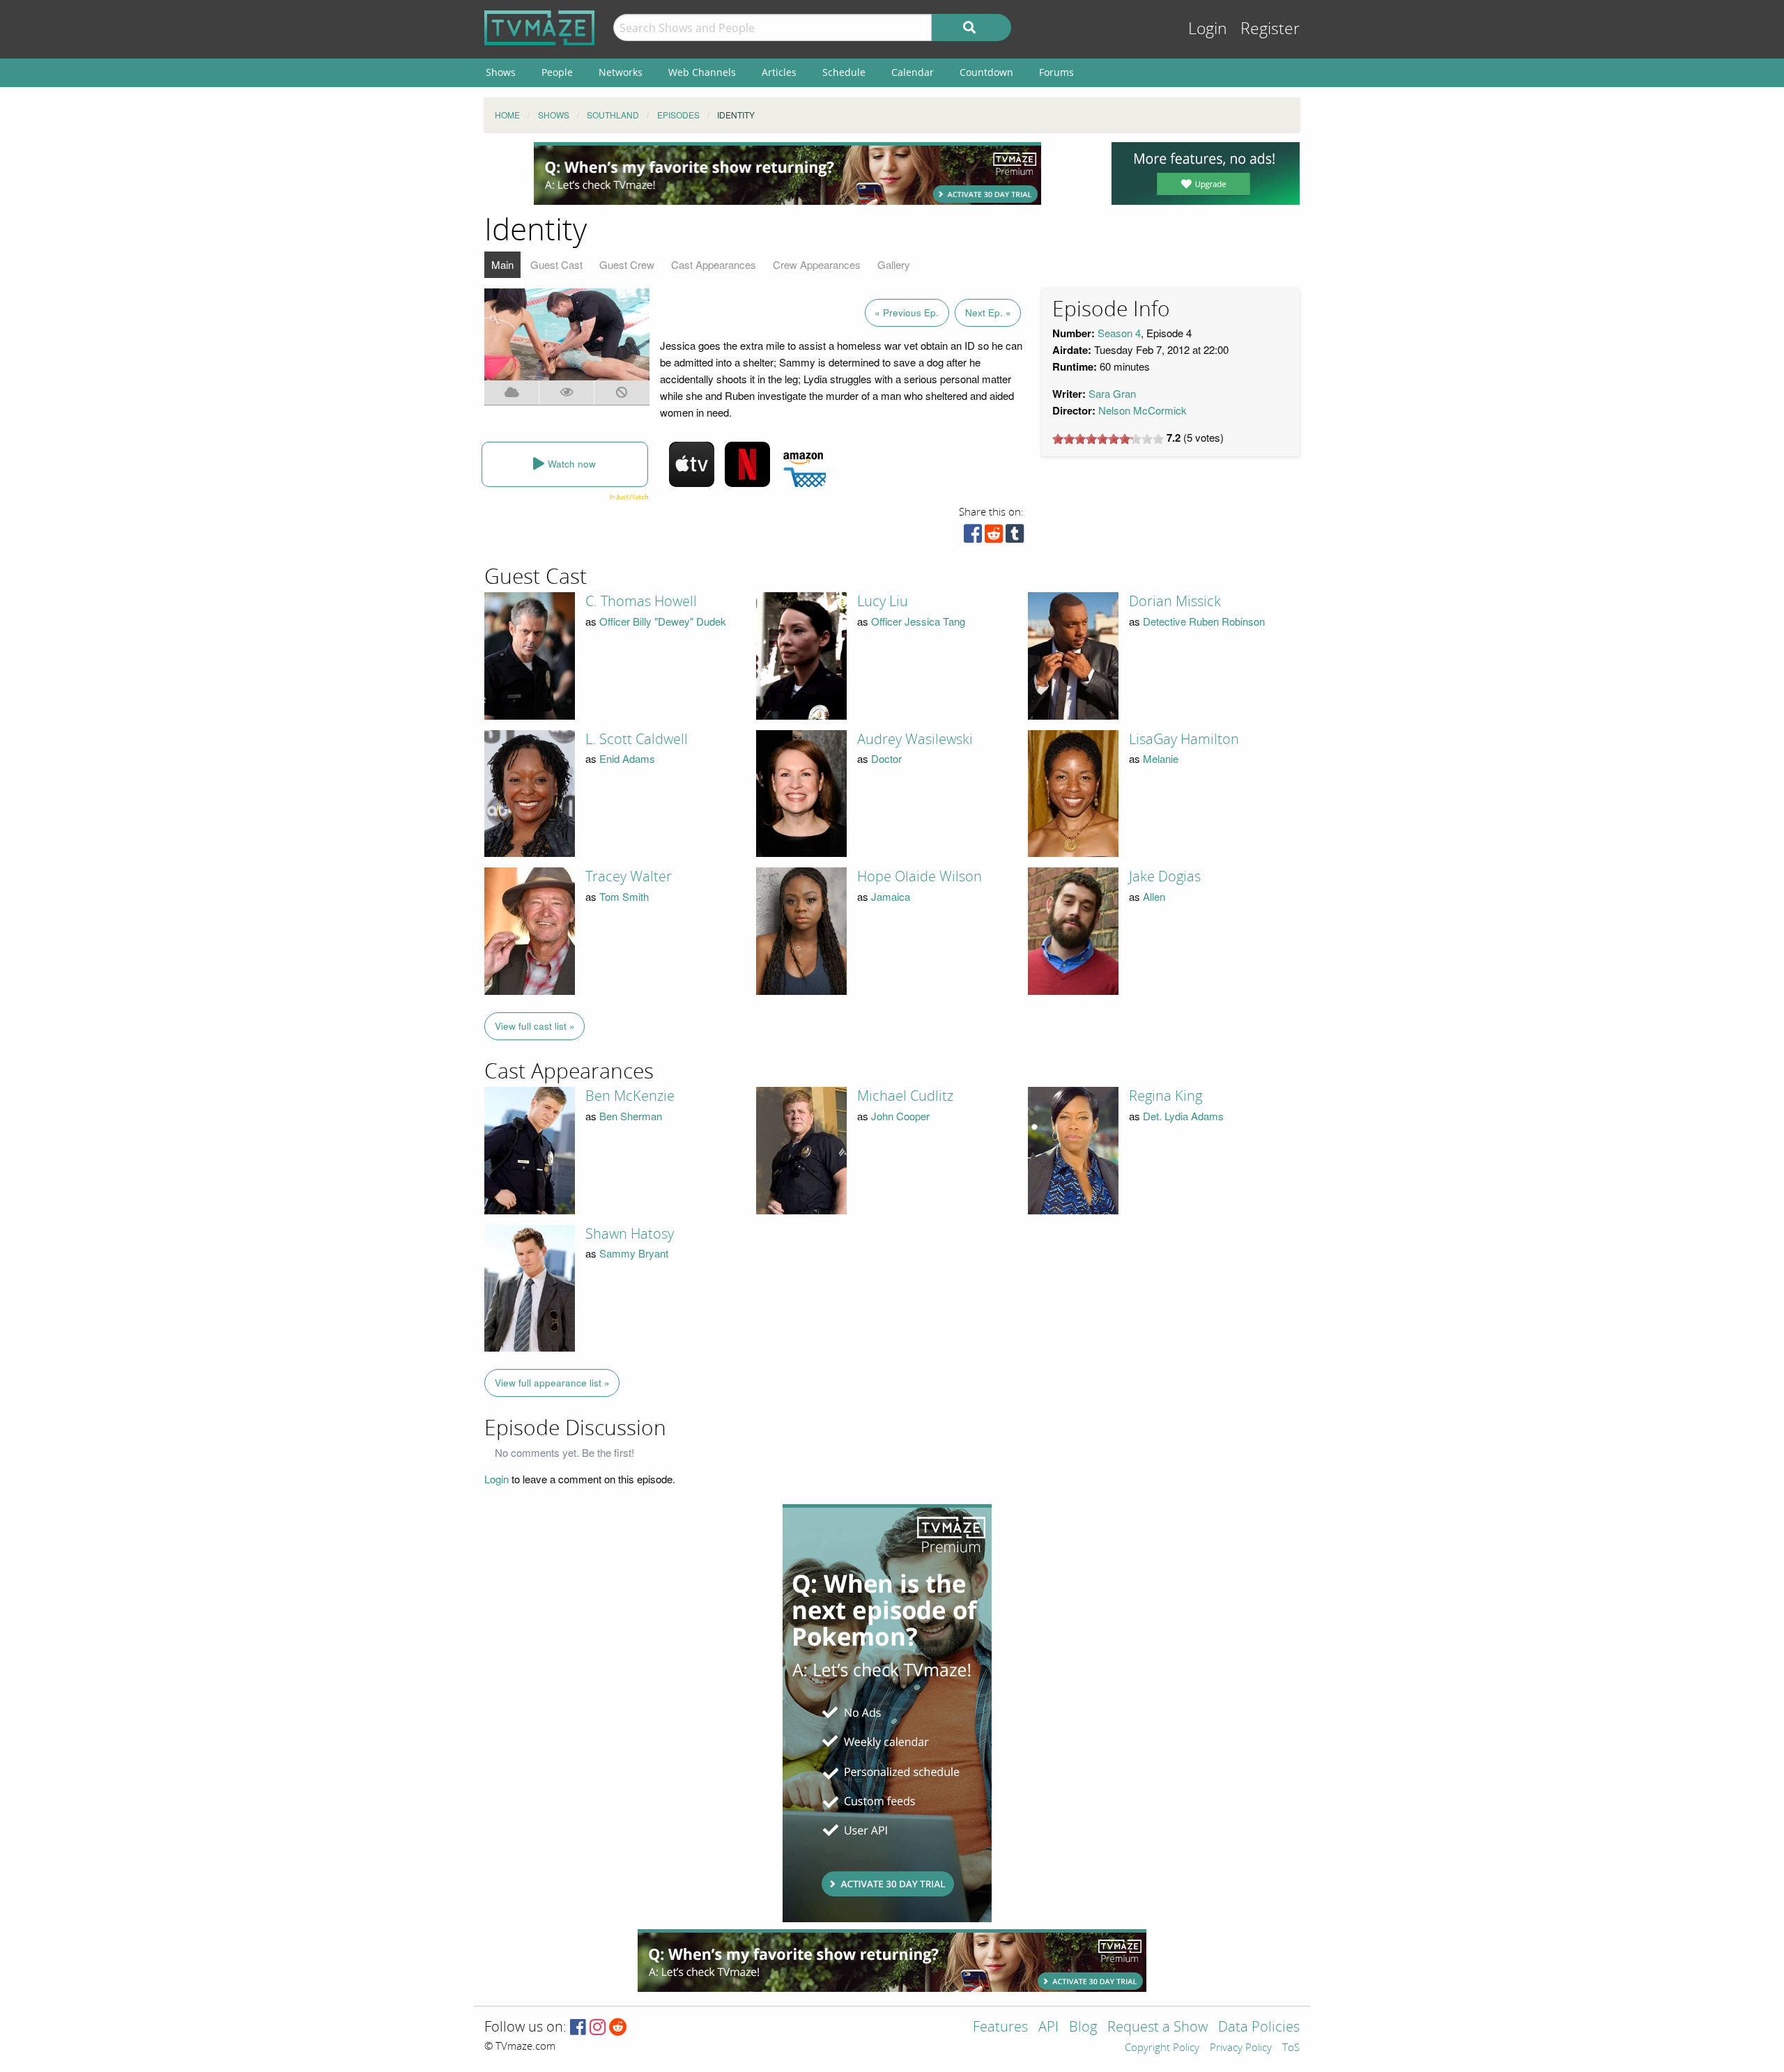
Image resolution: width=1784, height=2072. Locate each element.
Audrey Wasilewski (915, 739)
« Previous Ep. (907, 312)
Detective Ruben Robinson (1204, 621)
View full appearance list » (552, 1383)
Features (1000, 2028)
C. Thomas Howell (641, 601)
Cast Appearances (714, 264)
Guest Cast (556, 264)
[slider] (1108, 439)
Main (502, 264)
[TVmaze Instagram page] (598, 2028)
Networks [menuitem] (621, 72)
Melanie (1161, 758)
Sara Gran (1112, 393)
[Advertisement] (787, 173)
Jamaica (891, 896)
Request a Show (1158, 2028)
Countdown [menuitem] (986, 72)
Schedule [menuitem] (844, 72)
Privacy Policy (1241, 2048)
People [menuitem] (557, 72)
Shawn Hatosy (630, 1234)
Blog (1083, 2028)
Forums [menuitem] (1056, 72)
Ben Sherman (631, 1116)
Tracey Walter (629, 876)
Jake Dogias (1165, 876)
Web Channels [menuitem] (702, 72)
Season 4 (1119, 333)
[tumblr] (1015, 537)
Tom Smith (624, 896)
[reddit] (994, 537)
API (1048, 2028)
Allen (1154, 896)
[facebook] (973, 537)
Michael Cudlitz (905, 1096)
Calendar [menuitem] (913, 72)
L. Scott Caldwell (637, 739)
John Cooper (900, 1116)
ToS (1291, 2048)
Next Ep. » (988, 312)
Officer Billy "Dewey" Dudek (663, 621)
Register (1270, 29)
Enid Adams (627, 758)
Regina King (1166, 1096)
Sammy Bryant (634, 1253)
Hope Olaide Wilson (920, 876)
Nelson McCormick (1143, 410)
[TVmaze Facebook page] (578, 2028)
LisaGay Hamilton (1184, 739)
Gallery (894, 264)
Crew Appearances (817, 264)
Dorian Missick (1175, 601)
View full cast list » (535, 1026)
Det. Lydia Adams (1183, 1116)
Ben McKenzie (630, 1096)
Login (1208, 29)
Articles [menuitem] (779, 72)
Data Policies (1259, 2028)
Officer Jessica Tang (918, 621)
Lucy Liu (883, 601)
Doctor (886, 758)
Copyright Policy (1162, 2048)
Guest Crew (627, 264)
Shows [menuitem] (501, 72)
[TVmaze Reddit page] (618, 2028)
